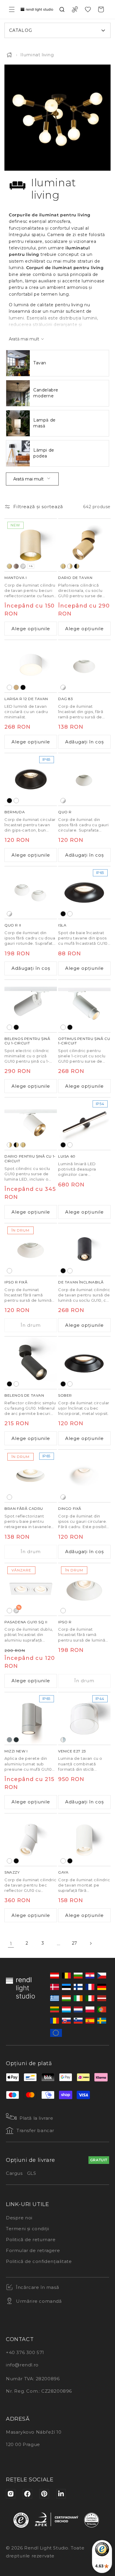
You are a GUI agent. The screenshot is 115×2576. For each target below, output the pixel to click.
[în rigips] (63, 687)
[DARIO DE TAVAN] (84, 545)
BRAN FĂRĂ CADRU (24, 1508)
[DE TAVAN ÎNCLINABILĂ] (84, 1250)
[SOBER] (84, 1363)
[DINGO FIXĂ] (84, 1476)
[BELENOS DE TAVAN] (31, 1363)
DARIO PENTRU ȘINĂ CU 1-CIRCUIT (30, 1159)
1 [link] (11, 1944)
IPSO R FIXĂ (16, 1282)
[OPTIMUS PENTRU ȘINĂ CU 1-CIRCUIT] (84, 1006)
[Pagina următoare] (91, 1943)
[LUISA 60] (84, 1124)
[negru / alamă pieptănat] (77, 566)
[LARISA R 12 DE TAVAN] (31, 666)
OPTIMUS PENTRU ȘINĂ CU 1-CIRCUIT (84, 1041)
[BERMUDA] (31, 779)
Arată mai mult (28, 479)
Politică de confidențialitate (39, 2261)
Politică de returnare (31, 2240)
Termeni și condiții (27, 2229)
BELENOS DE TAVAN (24, 1395)
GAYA (63, 1872)
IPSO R (65, 1622)
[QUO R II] (31, 893)
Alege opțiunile (31, 629)
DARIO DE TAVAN (75, 578)
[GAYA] (84, 1840)
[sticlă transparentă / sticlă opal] (63, 1740)
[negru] (23, 687)
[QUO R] (84, 779)
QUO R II (13, 925)
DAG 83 (66, 699)
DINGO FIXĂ (70, 1508)
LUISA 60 (67, 1156)
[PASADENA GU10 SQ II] (31, 1589)
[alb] (9, 687)
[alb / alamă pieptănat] (70, 566)
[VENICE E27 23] (84, 1719)
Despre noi (19, 2218)
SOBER (65, 1395)
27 (75, 1943)
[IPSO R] (84, 1589)
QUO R (65, 812)
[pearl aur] (16, 687)
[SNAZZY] (31, 1840)
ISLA (62, 925)
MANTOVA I (15, 578)
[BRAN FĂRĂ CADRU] (31, 1476)
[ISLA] (84, 893)
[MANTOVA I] (31, 545)
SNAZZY (12, 1872)
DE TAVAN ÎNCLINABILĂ (81, 1282)
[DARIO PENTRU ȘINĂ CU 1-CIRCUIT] (31, 1124)
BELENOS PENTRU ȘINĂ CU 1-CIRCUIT (27, 1041)
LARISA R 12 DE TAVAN (26, 699)
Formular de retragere (33, 2250)
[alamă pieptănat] (9, 566)
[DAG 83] (84, 666)
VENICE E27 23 (72, 1751)
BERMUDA (15, 812)
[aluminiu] (23, 566)
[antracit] (16, 1740)
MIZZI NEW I (16, 1751)
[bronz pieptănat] (16, 566)
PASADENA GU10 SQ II (26, 1622)
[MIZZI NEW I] (31, 1719)
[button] (12, 9)
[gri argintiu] (9, 1740)
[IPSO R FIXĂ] (31, 1250)
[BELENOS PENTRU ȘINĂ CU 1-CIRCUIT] (31, 1006)
